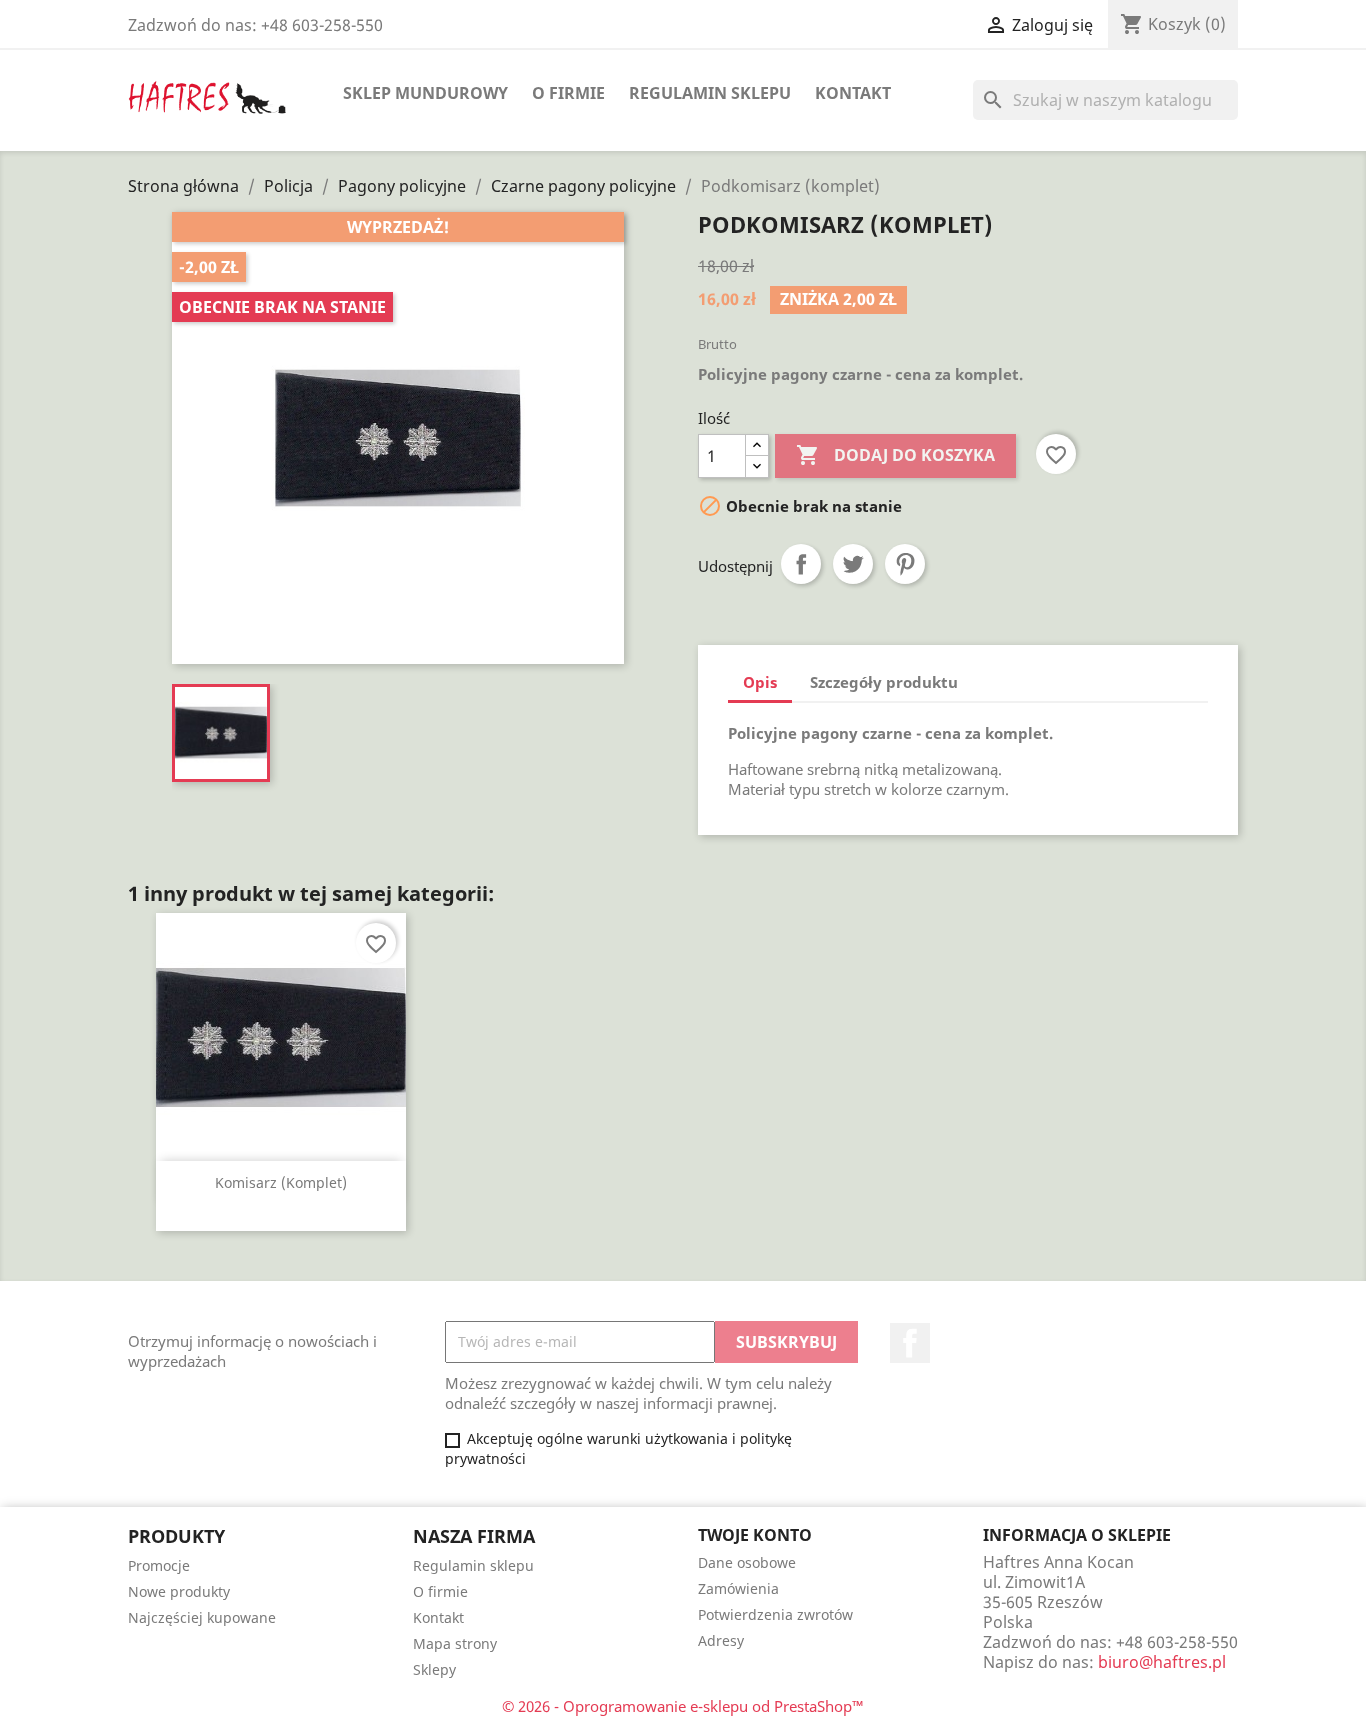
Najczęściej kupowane (202, 1617)
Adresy (721, 1640)
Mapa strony (455, 1643)
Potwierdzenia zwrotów (775, 1614)
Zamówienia (738, 1588)
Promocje (159, 1565)
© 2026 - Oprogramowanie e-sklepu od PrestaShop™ (683, 1706)
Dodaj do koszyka (895, 455)
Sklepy (434, 1669)
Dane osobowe (747, 1562)
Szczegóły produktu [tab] (884, 682)
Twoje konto (755, 1535)
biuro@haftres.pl (1162, 1662)
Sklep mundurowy (425, 93)
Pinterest (905, 564)
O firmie (568, 93)
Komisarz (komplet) (281, 1182)
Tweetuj (853, 564)
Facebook (910, 1343)
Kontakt (853, 93)
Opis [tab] (760, 682)
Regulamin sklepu (710, 93)
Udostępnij (801, 564)
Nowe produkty (179, 1591)
